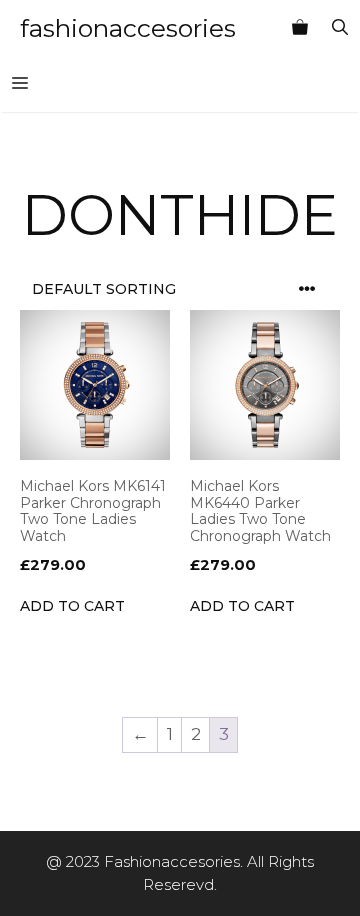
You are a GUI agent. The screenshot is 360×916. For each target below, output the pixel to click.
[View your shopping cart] (300, 28)
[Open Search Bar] (340, 28)
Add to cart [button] (72, 606)
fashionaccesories (128, 28)
